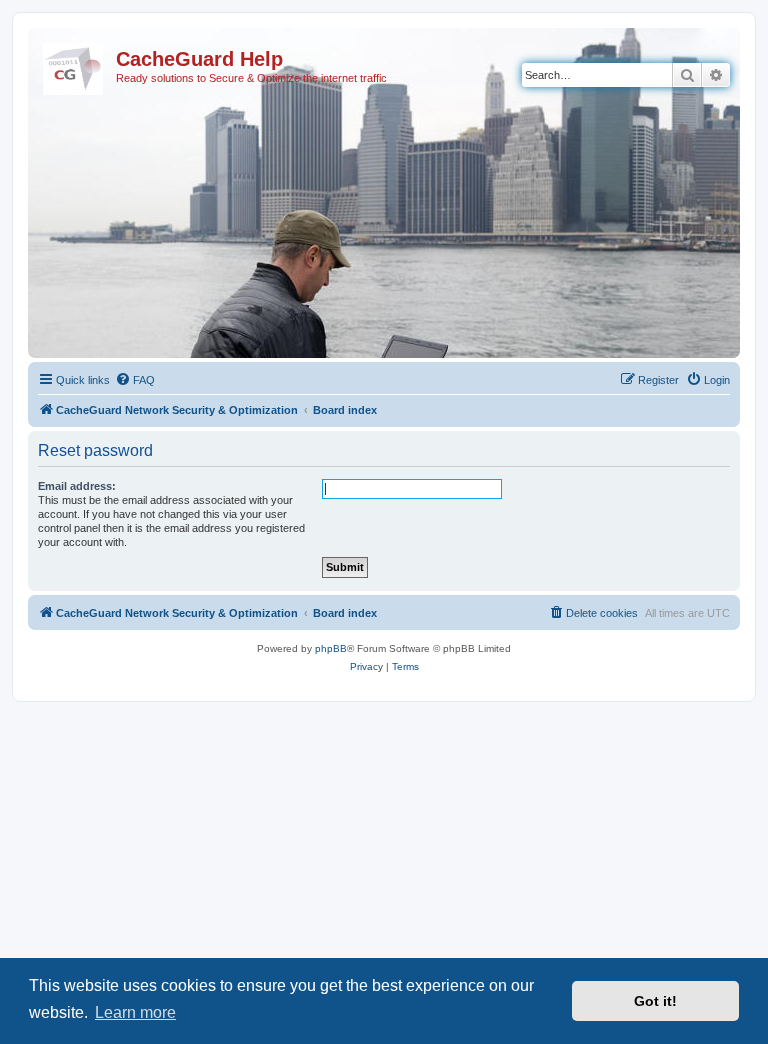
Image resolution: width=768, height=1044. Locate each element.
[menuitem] (135, 380)
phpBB (331, 648)
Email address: (77, 486)
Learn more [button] (135, 1012)
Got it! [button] (655, 1001)
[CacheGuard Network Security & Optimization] (74, 65)
